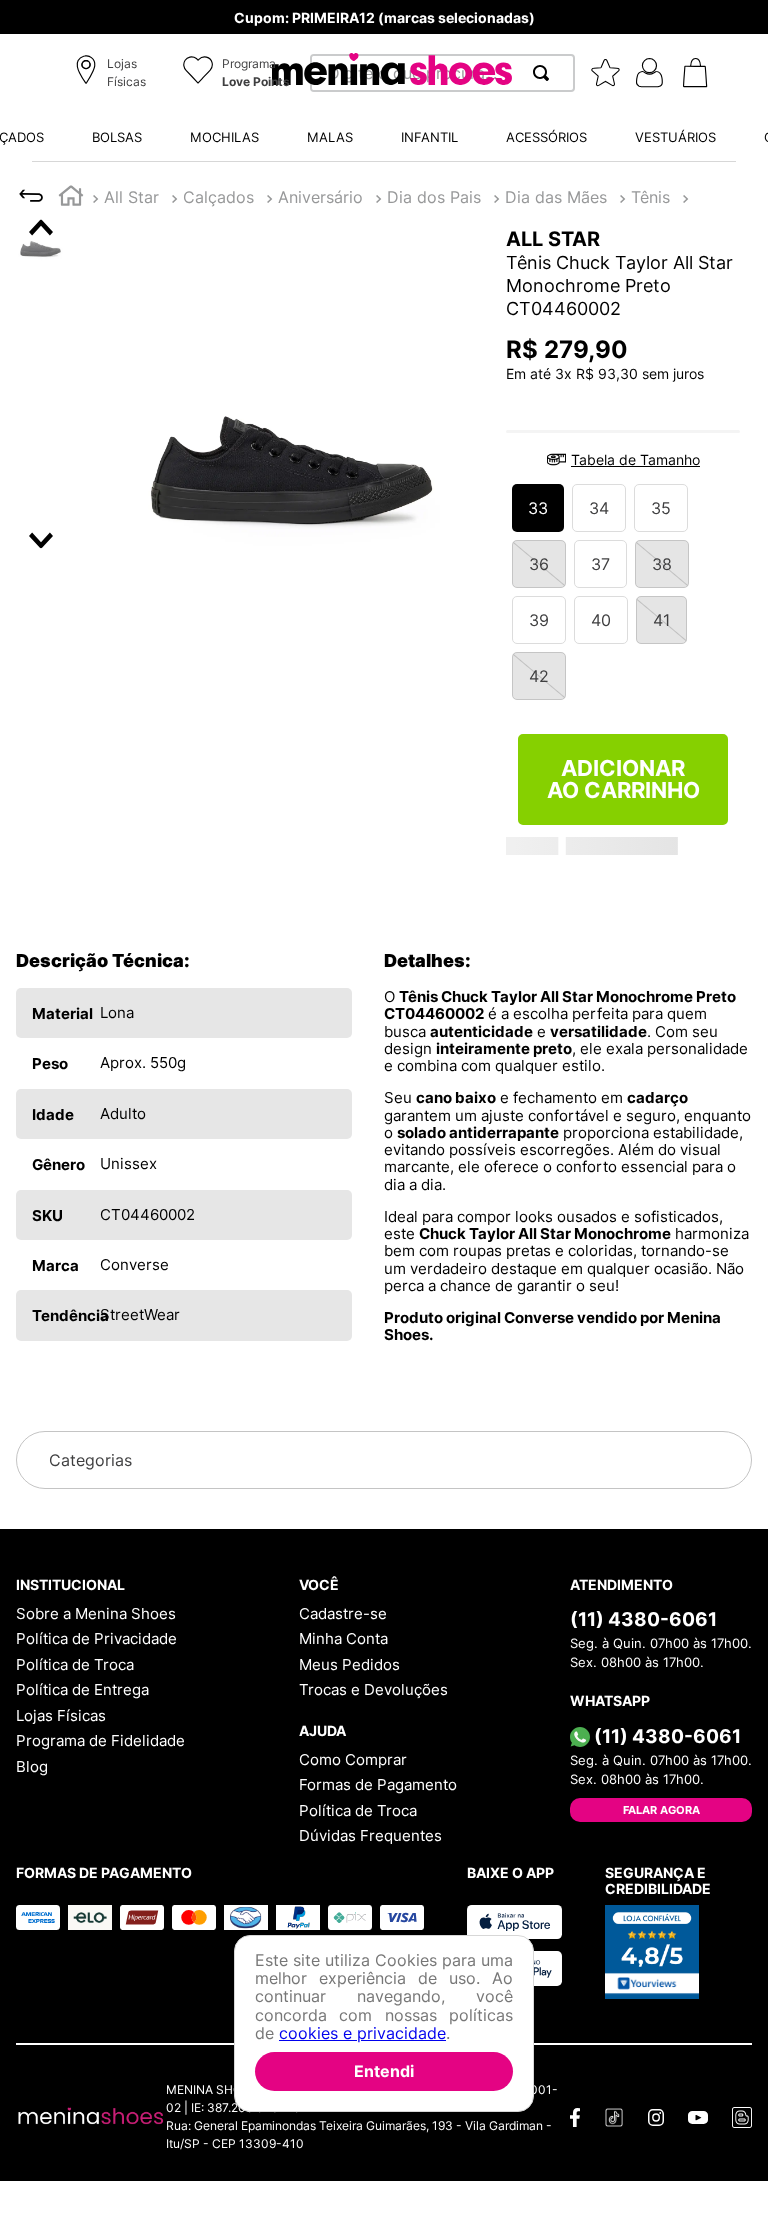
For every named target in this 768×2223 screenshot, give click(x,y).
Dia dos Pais (434, 197)
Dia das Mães (556, 197)
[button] (113, 74)
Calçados (218, 197)
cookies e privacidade (362, 2033)
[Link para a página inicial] (71, 198)
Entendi (384, 2071)
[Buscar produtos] (545, 73)
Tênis (650, 197)
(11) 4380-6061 (643, 1619)
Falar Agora (661, 1810)
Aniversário (320, 197)
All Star (131, 197)
